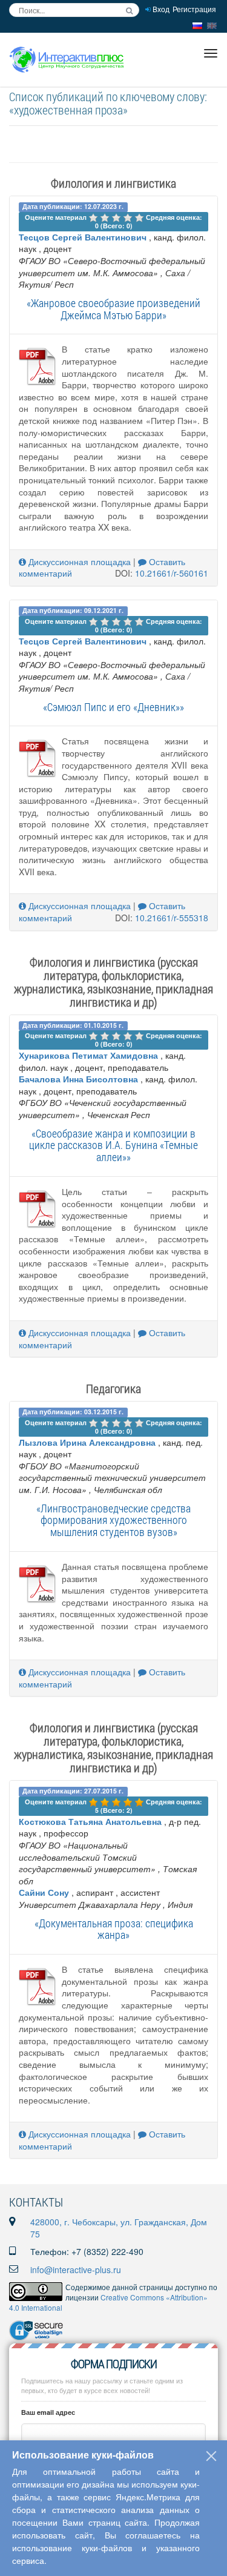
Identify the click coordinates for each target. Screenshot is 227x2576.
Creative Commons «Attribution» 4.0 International (108, 2302)
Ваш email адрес (48, 2412)
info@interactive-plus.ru (76, 2270)
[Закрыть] (211, 2456)
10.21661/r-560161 (172, 573)
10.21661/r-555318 (172, 918)
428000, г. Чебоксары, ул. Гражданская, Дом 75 (119, 2228)
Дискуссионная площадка (78, 561)
